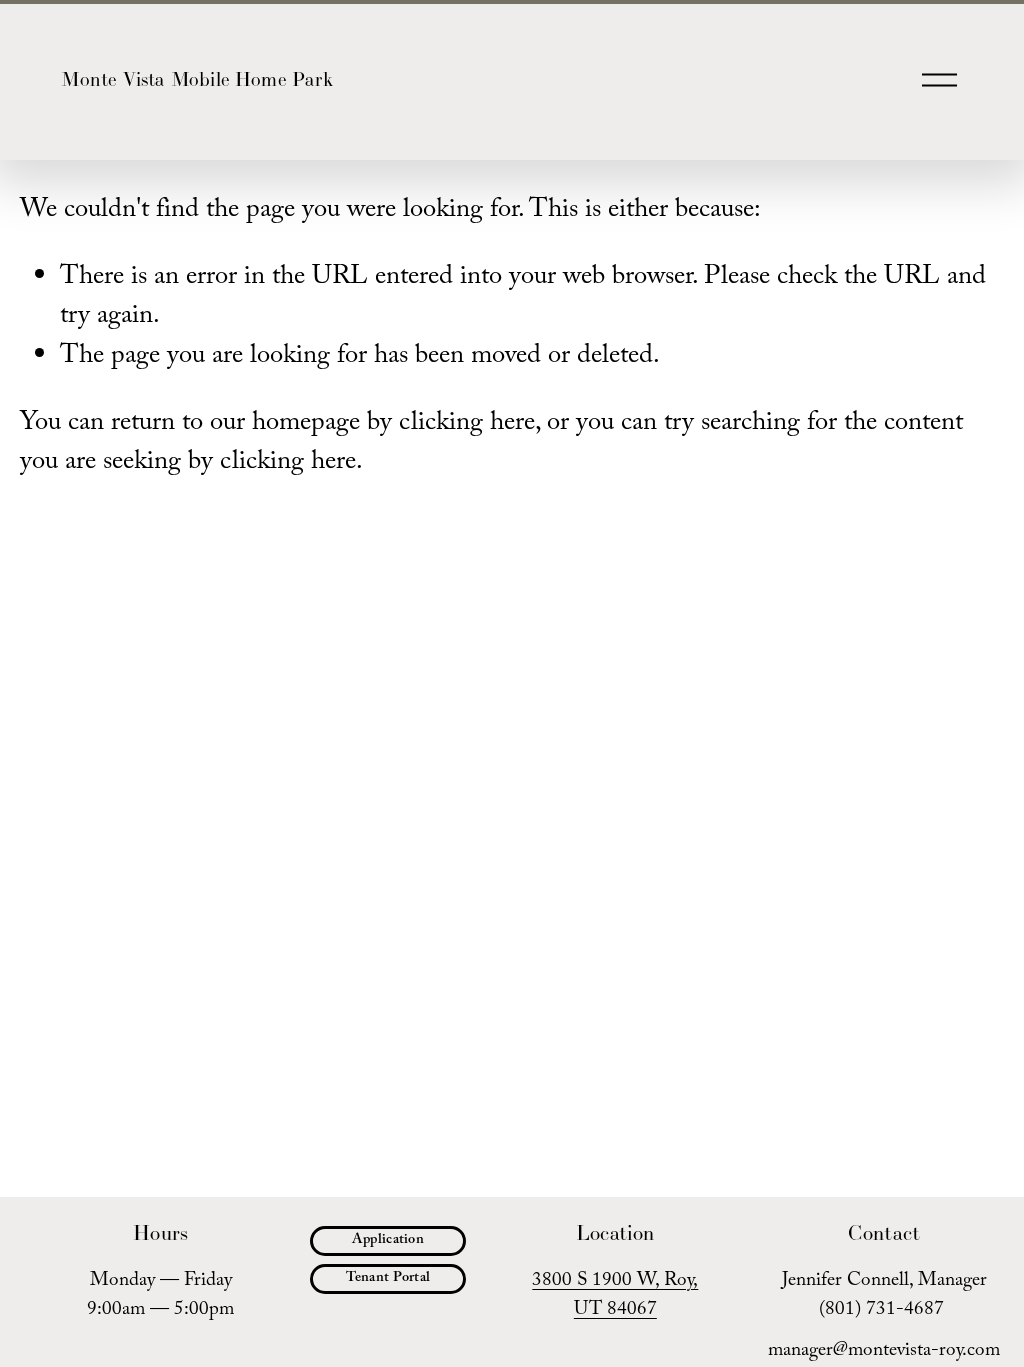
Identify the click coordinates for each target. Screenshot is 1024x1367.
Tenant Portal (388, 1279)
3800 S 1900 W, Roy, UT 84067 (615, 1296)
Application (388, 1241)
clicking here (467, 425)
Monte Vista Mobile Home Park (196, 79)
